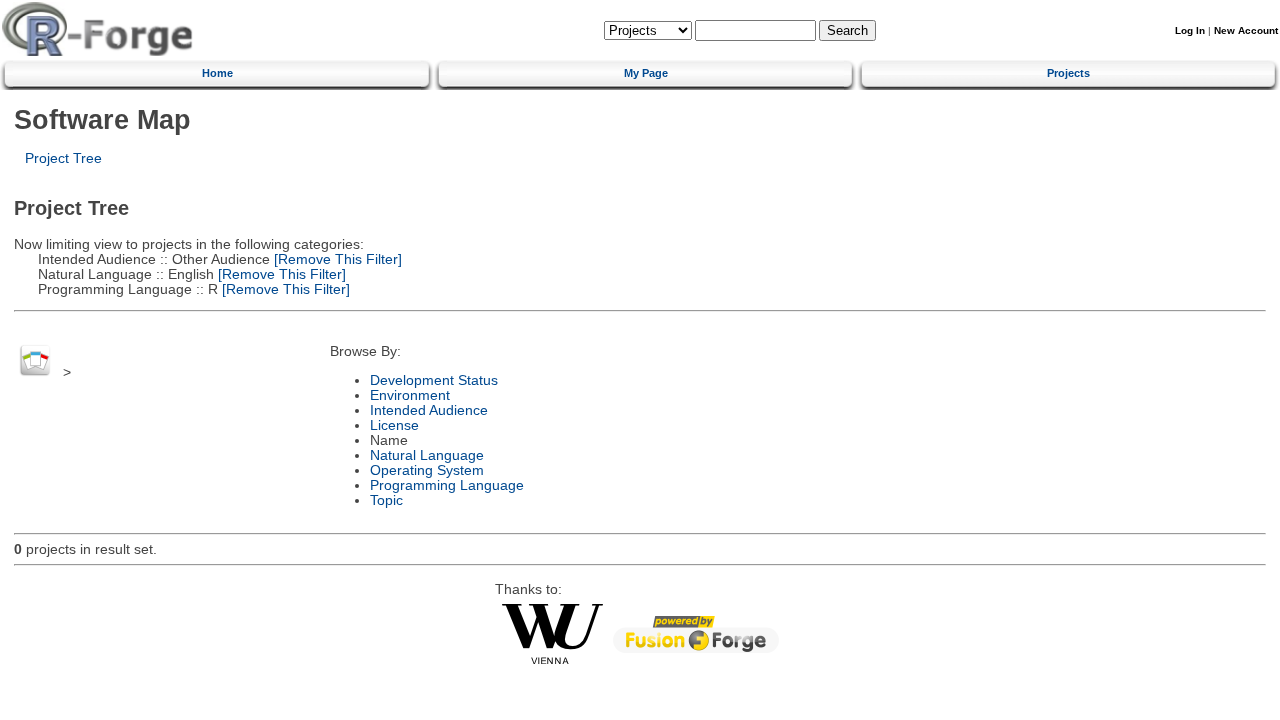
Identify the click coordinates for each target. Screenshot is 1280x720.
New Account (1246, 30)
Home (217, 73)
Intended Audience (429, 410)
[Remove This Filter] (336, 259)
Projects (1068, 73)
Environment (410, 395)
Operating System (427, 470)
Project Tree (63, 158)
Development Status (434, 380)
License (394, 425)
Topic (386, 500)
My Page (646, 73)
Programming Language (447, 485)
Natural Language (427, 455)
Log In (1190, 30)
